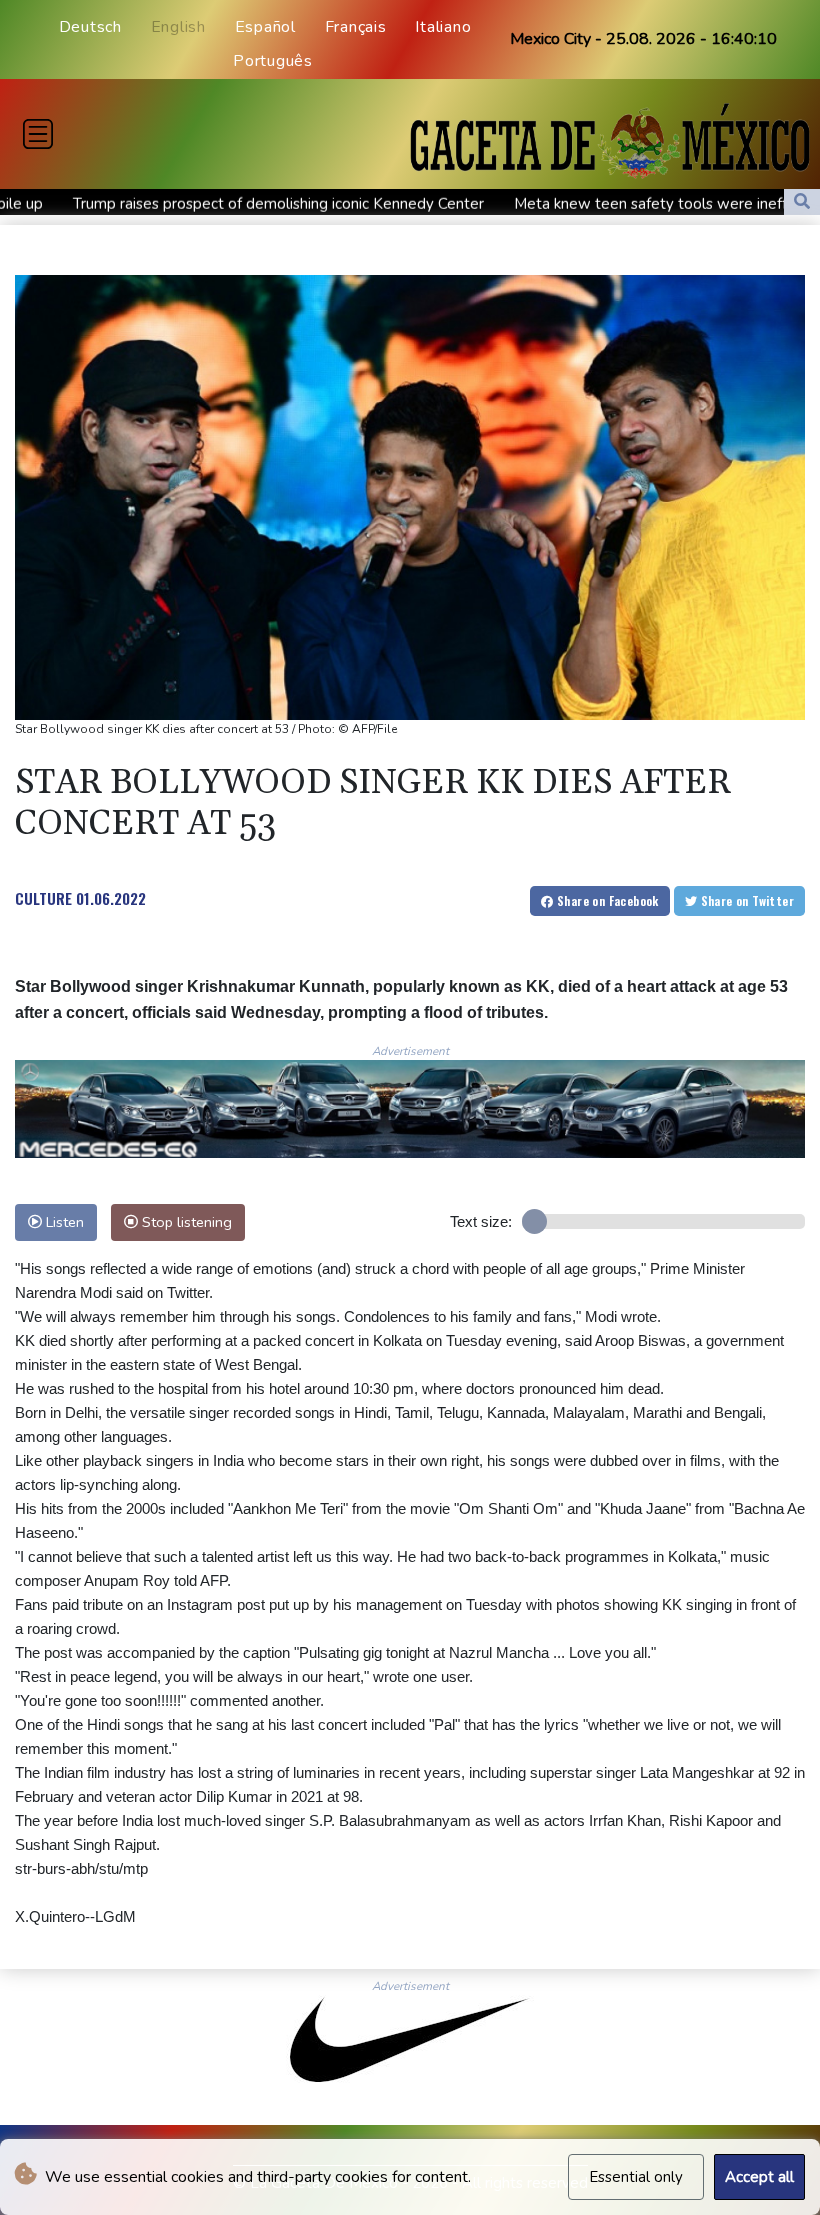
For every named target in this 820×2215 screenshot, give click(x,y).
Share (606, 900)
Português (273, 61)
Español (265, 27)
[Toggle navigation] (38, 134)
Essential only (636, 2177)
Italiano (443, 27)
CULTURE (43, 898)
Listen (63, 1222)
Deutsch (90, 27)
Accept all (759, 2177)
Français (356, 27)
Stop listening (185, 1222)
